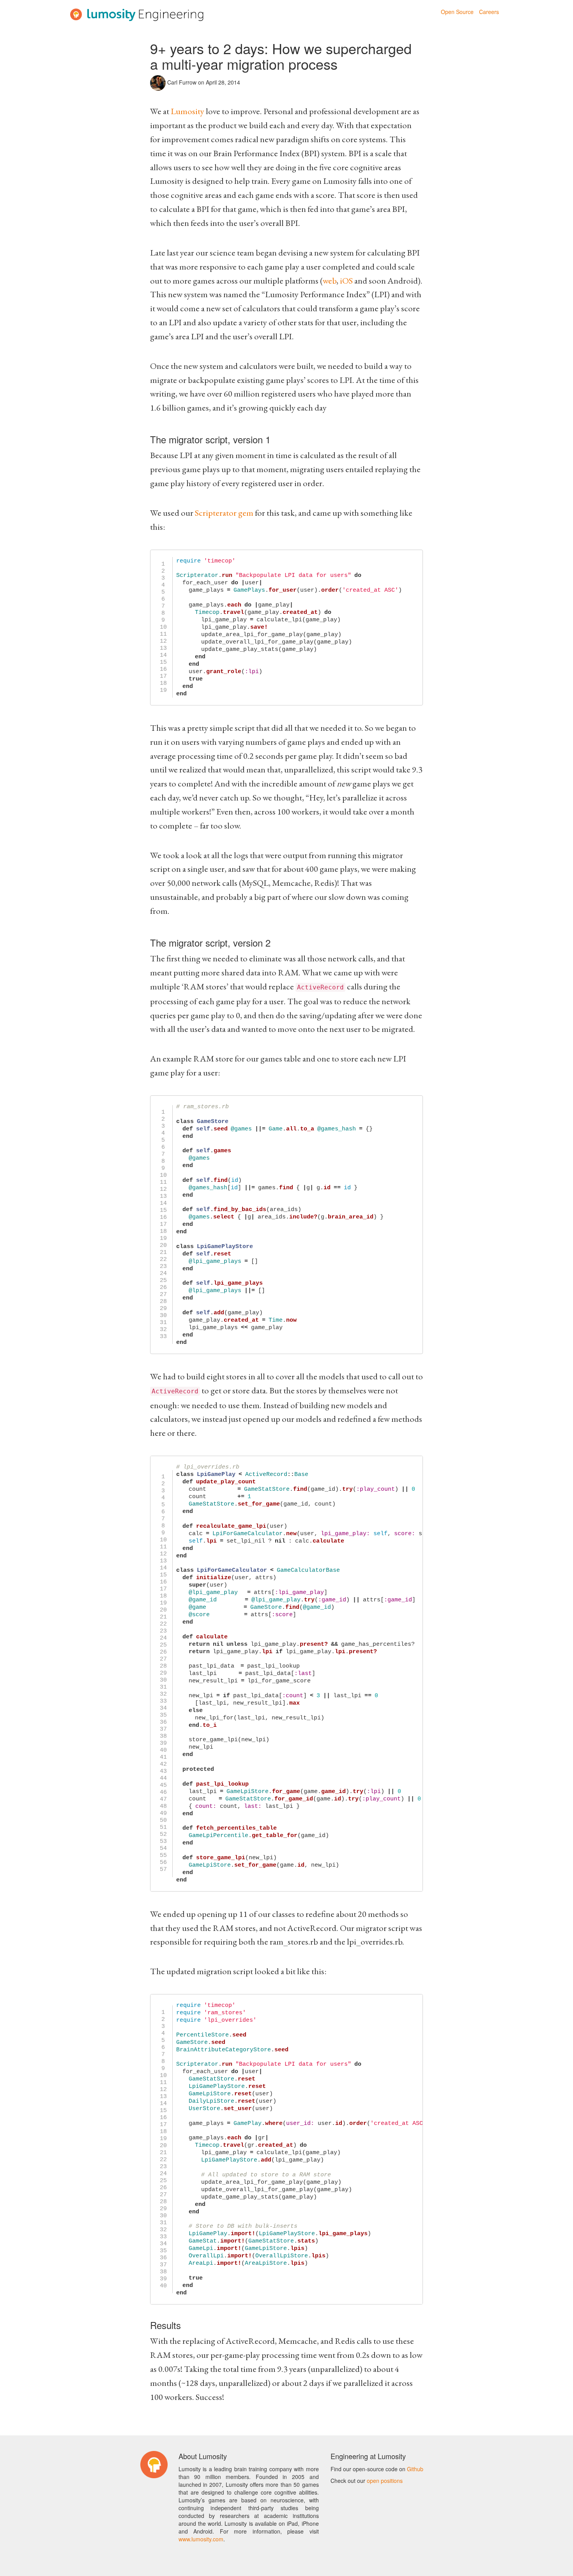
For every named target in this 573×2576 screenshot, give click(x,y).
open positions (385, 2481)
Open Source (457, 12)
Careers (489, 12)
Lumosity (187, 111)
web (330, 280)
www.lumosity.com (201, 2539)
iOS (346, 280)
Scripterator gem (224, 513)
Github (415, 2469)
